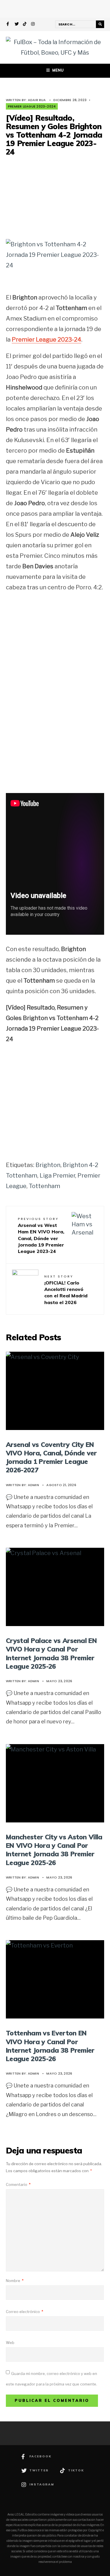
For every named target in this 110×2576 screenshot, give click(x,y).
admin (33, 1485)
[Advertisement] (55, 197)
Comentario (18, 2184)
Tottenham (44, 1186)
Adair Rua (37, 100)
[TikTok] (25, 25)
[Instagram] (33, 25)
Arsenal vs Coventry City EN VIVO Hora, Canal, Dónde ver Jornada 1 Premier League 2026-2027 (51, 1457)
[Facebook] (9, 25)
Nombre (15, 2281)
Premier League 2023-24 (46, 340)
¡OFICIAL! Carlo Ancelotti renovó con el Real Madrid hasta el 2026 (66, 1290)
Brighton (48, 1165)
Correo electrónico (24, 2312)
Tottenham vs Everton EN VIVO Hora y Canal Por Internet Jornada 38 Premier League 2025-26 (50, 2046)
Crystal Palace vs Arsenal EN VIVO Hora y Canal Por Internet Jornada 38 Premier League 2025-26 (51, 1653)
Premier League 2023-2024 (32, 106)
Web (10, 2343)
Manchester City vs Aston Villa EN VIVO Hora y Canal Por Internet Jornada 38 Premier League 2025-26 (54, 1850)
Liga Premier (57, 1176)
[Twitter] (17, 25)
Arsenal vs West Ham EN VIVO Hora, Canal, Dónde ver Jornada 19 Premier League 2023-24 (41, 1235)
